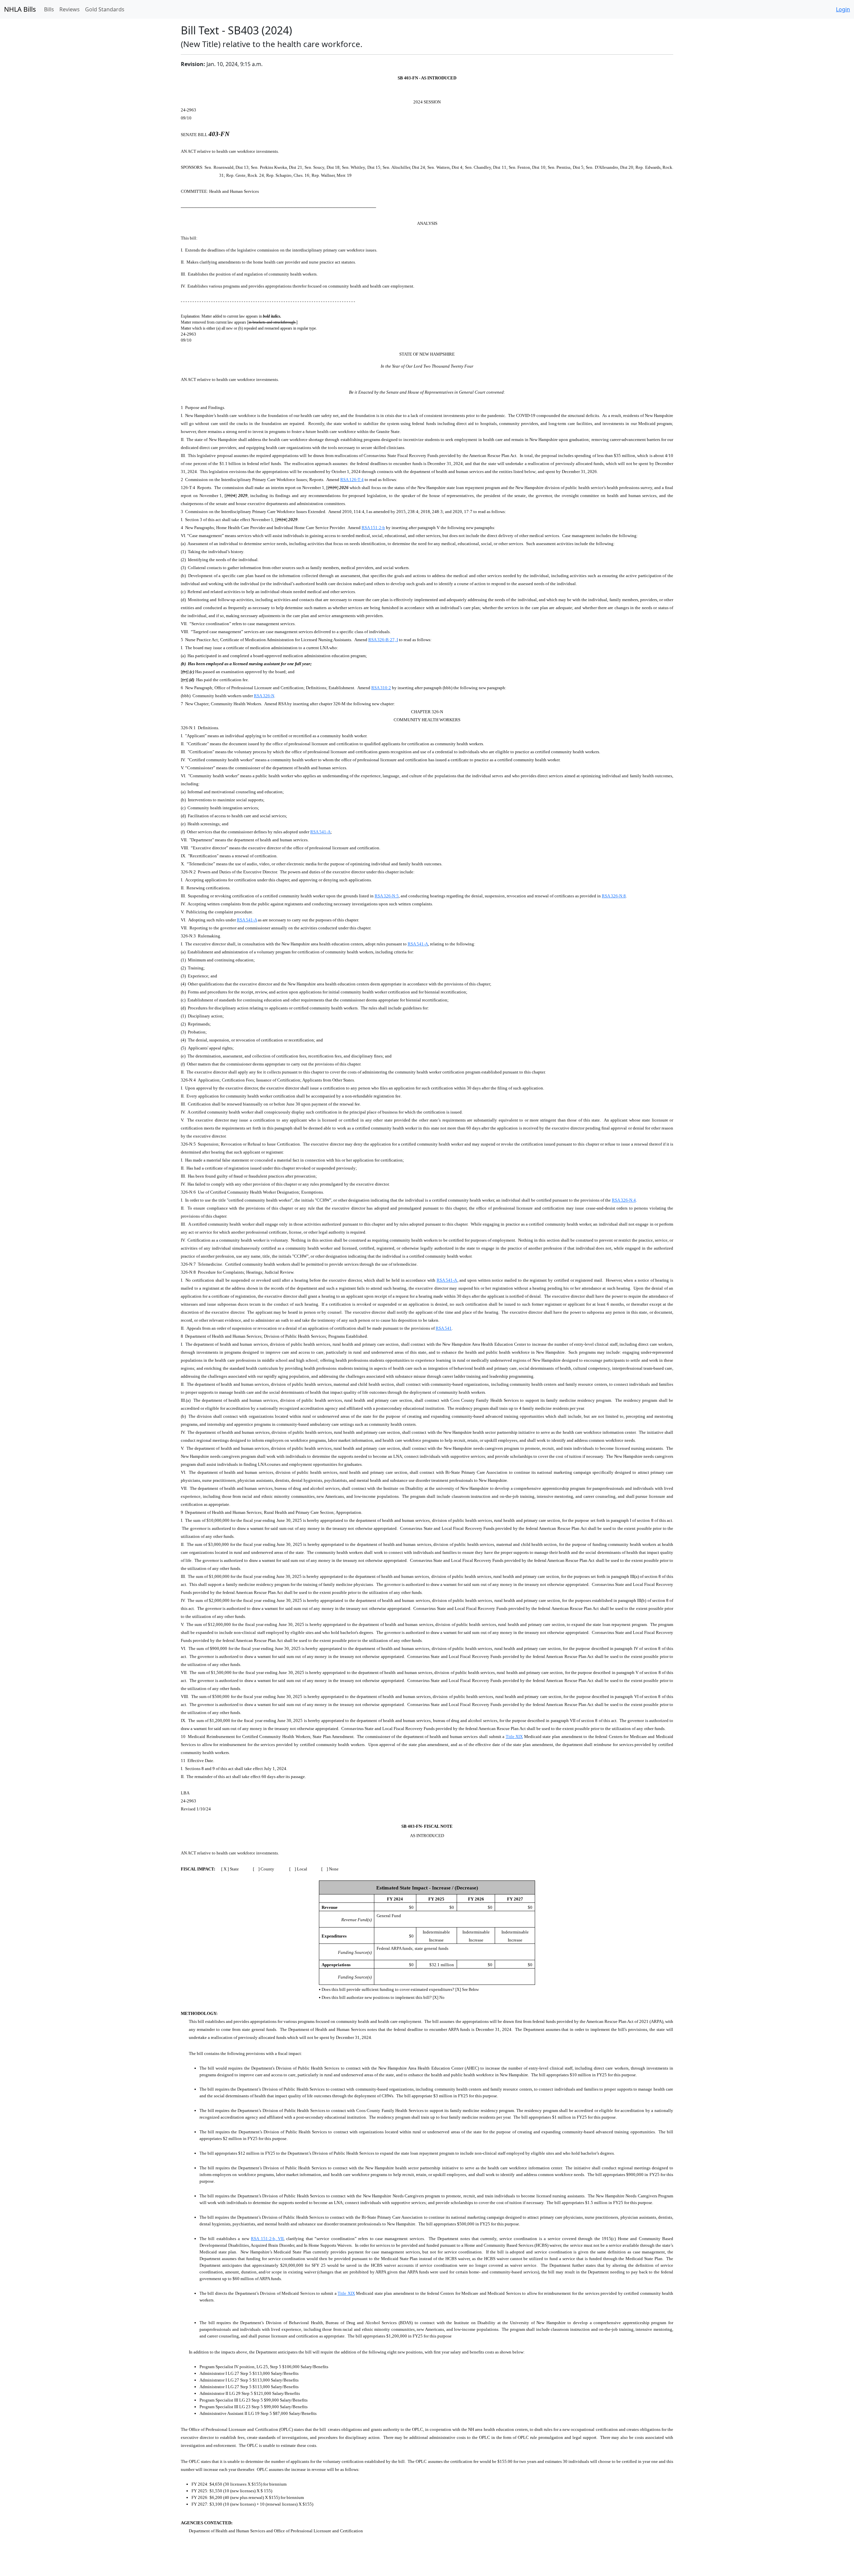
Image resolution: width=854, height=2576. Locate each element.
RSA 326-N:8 (614, 896)
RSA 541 (444, 1328)
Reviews (70, 9)
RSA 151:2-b (373, 528)
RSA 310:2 (381, 688)
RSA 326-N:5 (387, 896)
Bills (49, 9)
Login (843, 9)
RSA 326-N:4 (624, 1200)
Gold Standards (105, 9)
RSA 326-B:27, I (383, 640)
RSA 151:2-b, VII (267, 2239)
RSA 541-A (320, 832)
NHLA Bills (20, 9)
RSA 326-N (264, 696)
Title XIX (514, 1737)
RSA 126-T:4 (352, 480)
